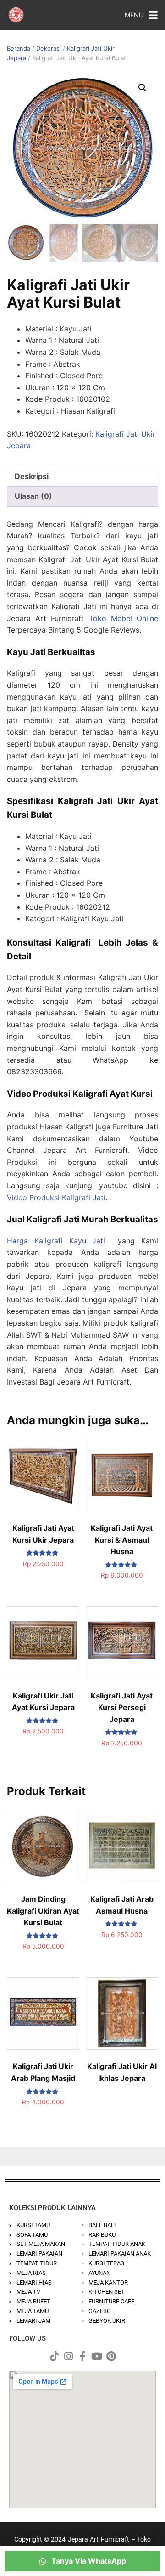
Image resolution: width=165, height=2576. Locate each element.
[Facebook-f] (82, 2356)
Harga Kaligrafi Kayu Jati (56, 1241)
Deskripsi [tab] (32, 476)
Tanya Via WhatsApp (88, 2561)
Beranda (19, 48)
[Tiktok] (54, 2356)
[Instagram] (68, 2356)
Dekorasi (49, 48)
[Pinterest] (111, 2356)
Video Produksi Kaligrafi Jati (56, 1197)
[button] (143, 88)
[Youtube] (97, 2356)
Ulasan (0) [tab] (33, 496)
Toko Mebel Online (124, 618)
